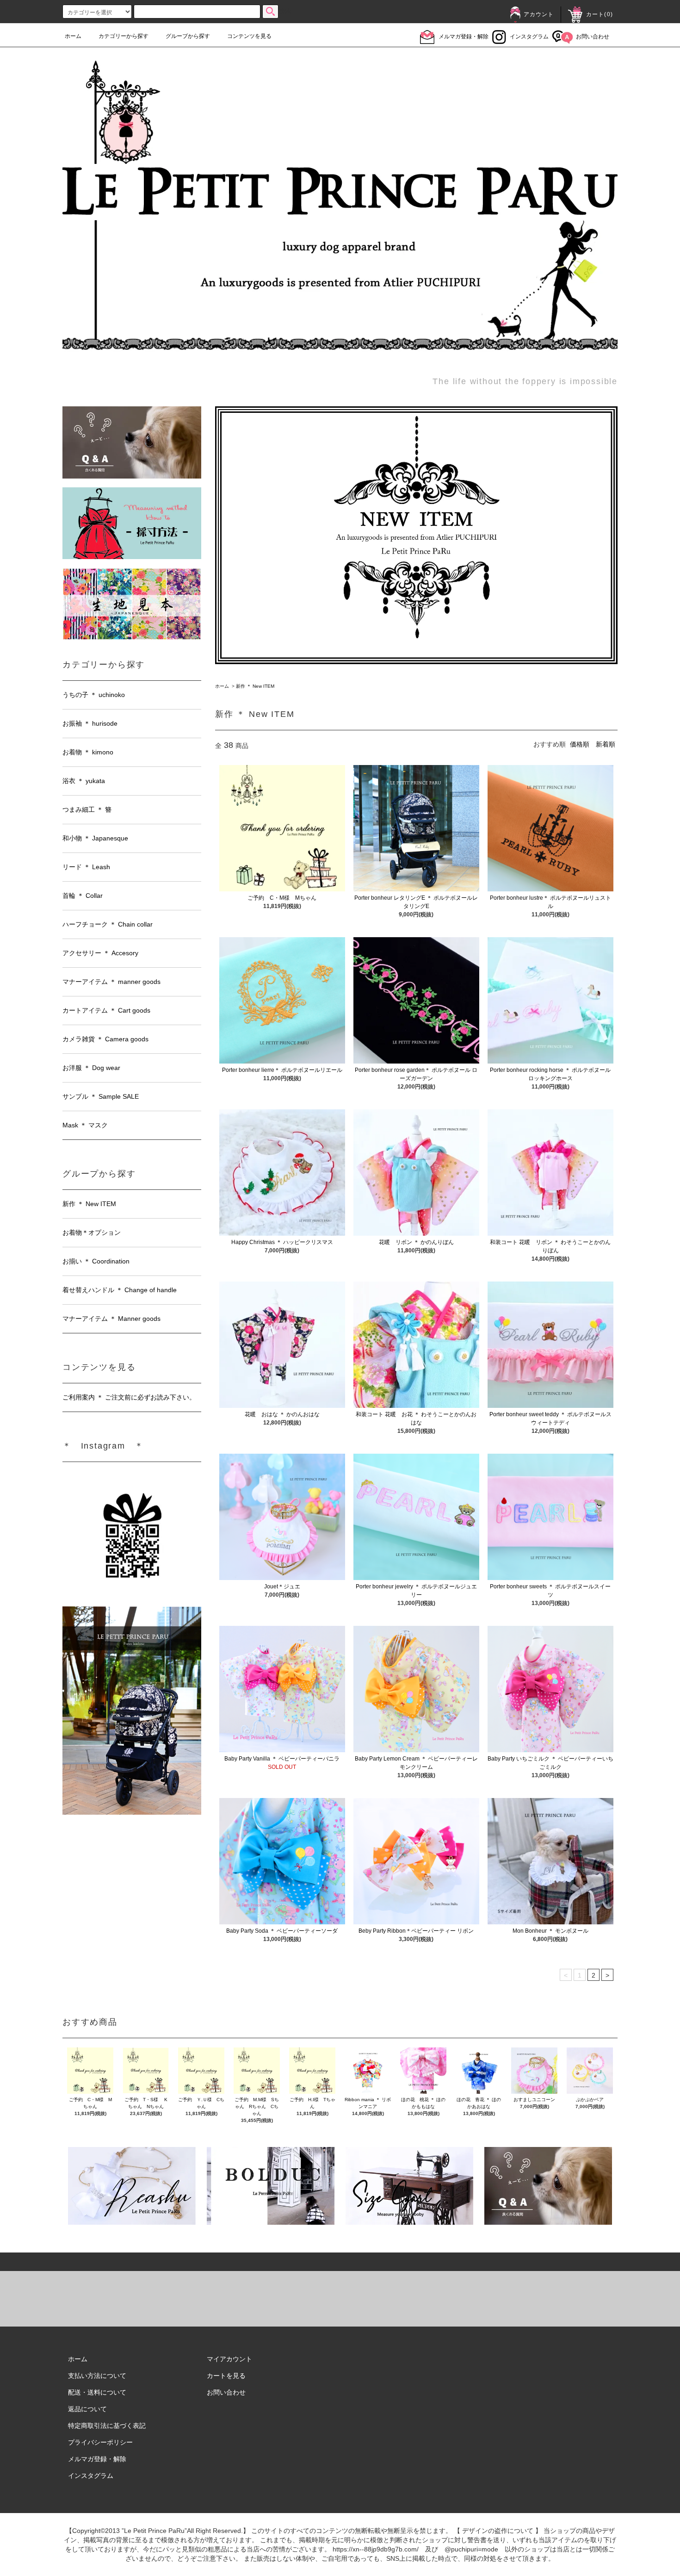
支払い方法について (97, 2376)
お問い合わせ (593, 37)
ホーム (73, 36)
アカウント (539, 14)
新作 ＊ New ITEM (255, 686)
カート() (600, 14)
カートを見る (226, 2376)
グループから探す (188, 36)
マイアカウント (229, 2359)
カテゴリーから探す (124, 36)
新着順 (606, 744)
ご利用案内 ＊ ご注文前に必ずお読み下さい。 (129, 1397)
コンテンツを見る (249, 36)
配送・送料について (97, 2392)
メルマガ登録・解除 (464, 37)
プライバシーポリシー (100, 2442)
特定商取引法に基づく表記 (107, 2426)
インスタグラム (529, 37)
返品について (87, 2409)
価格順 (580, 744)
